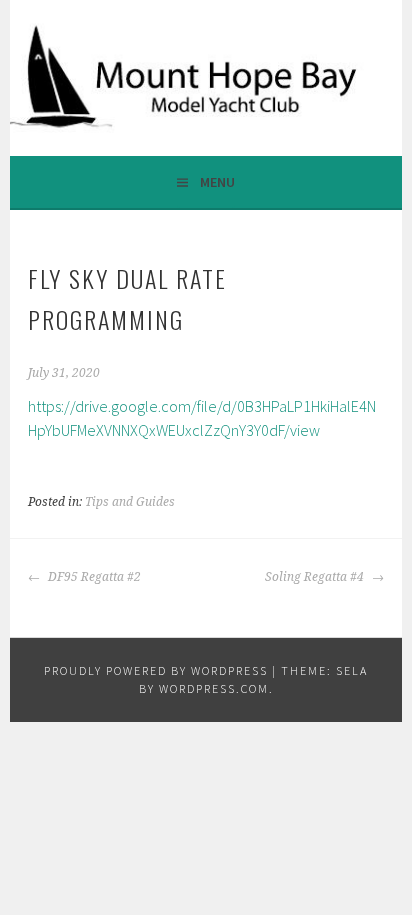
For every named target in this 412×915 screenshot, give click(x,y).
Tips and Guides (130, 502)
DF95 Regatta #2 (93, 577)
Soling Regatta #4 (316, 577)
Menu (217, 182)
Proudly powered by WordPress (156, 670)
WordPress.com (214, 688)
